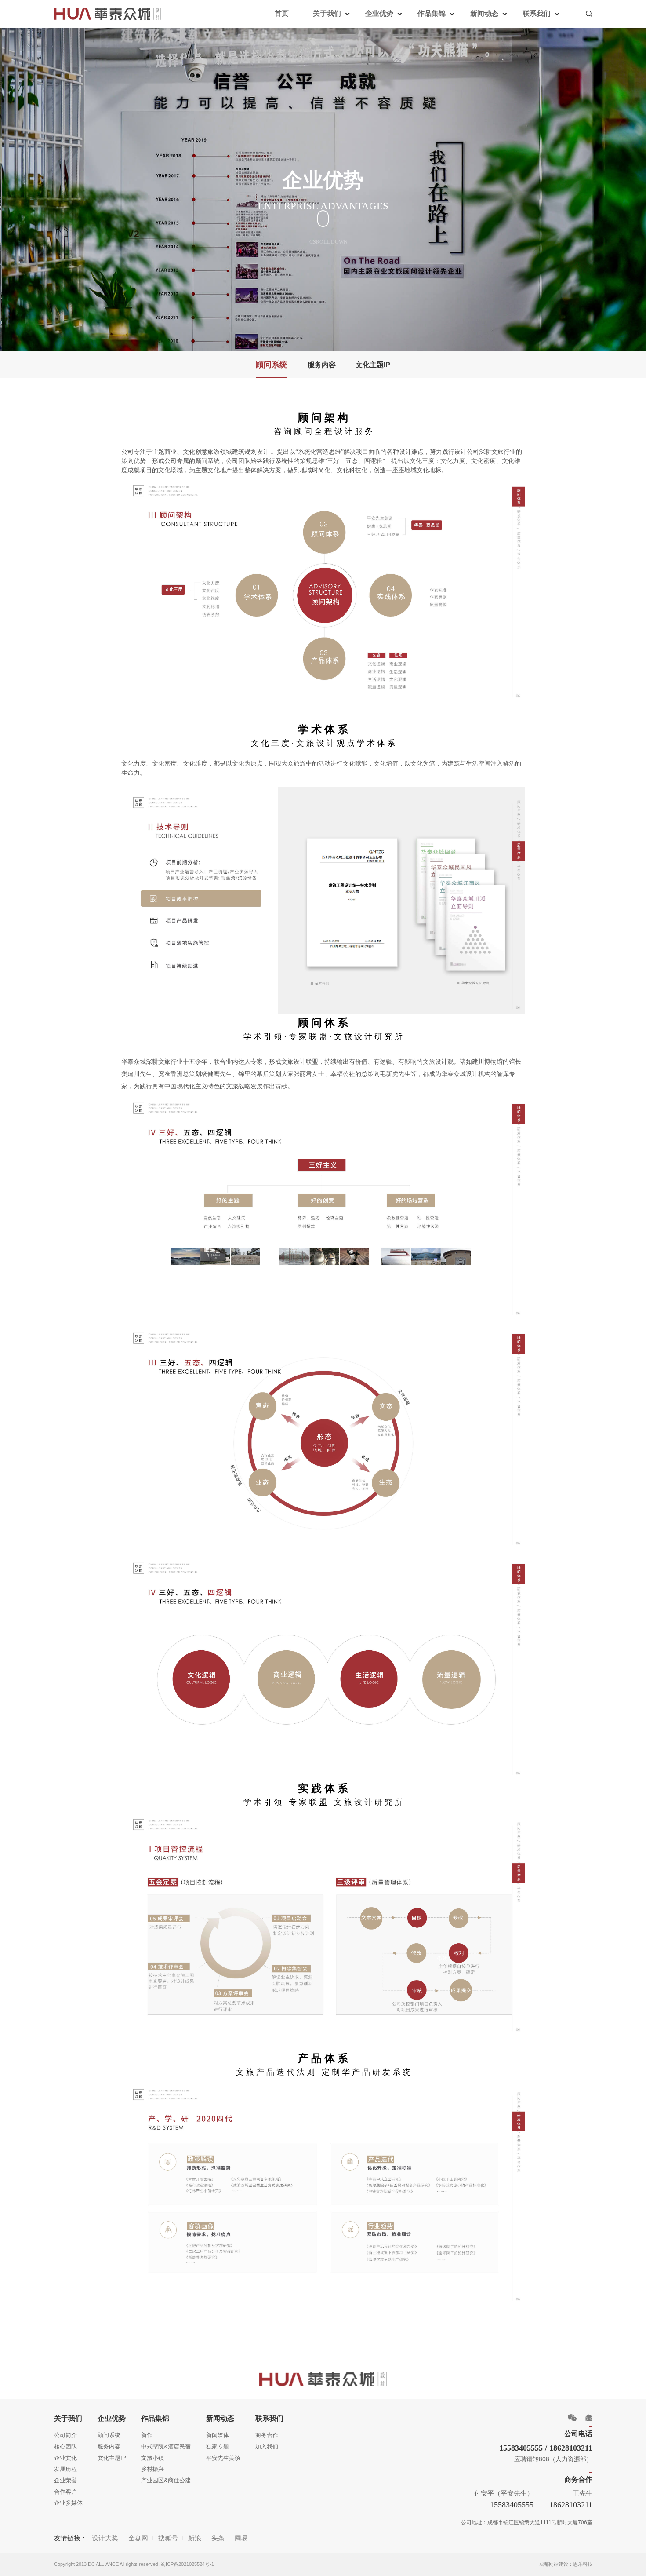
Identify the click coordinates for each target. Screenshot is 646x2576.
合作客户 (65, 2492)
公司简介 (65, 2435)
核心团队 (65, 2446)
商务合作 (267, 2435)
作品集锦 (432, 13)
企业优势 (379, 13)
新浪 (195, 2538)
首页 (282, 13)
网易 (241, 2538)
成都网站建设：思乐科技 (566, 2564)
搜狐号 (168, 2538)
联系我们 (537, 13)
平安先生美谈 (223, 2458)
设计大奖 (105, 2538)
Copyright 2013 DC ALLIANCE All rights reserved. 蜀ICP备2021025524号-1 (134, 2564)
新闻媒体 (218, 2435)
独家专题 (218, 2446)
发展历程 (65, 2469)
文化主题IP (373, 365)
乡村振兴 (152, 2469)
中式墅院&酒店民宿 (166, 2446)
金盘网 (138, 2538)
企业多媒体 (68, 2503)
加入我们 (267, 2446)
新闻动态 (484, 13)
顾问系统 (272, 365)
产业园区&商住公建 (166, 2480)
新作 (147, 2435)
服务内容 (322, 365)
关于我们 (327, 13)
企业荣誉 (65, 2480)
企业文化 (65, 2458)
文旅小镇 (152, 2458)
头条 (218, 2538)
